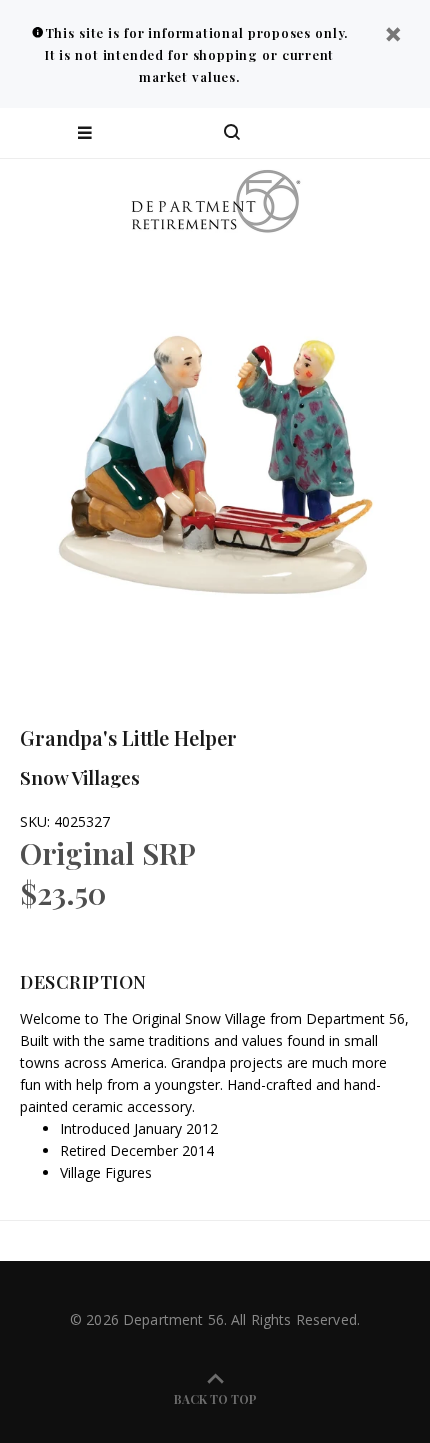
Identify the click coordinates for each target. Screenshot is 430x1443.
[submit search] (334, 133)
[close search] (397, 133)
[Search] (232, 133)
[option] (215, 460)
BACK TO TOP (215, 1399)
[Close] (393, 36)
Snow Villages (80, 777)
